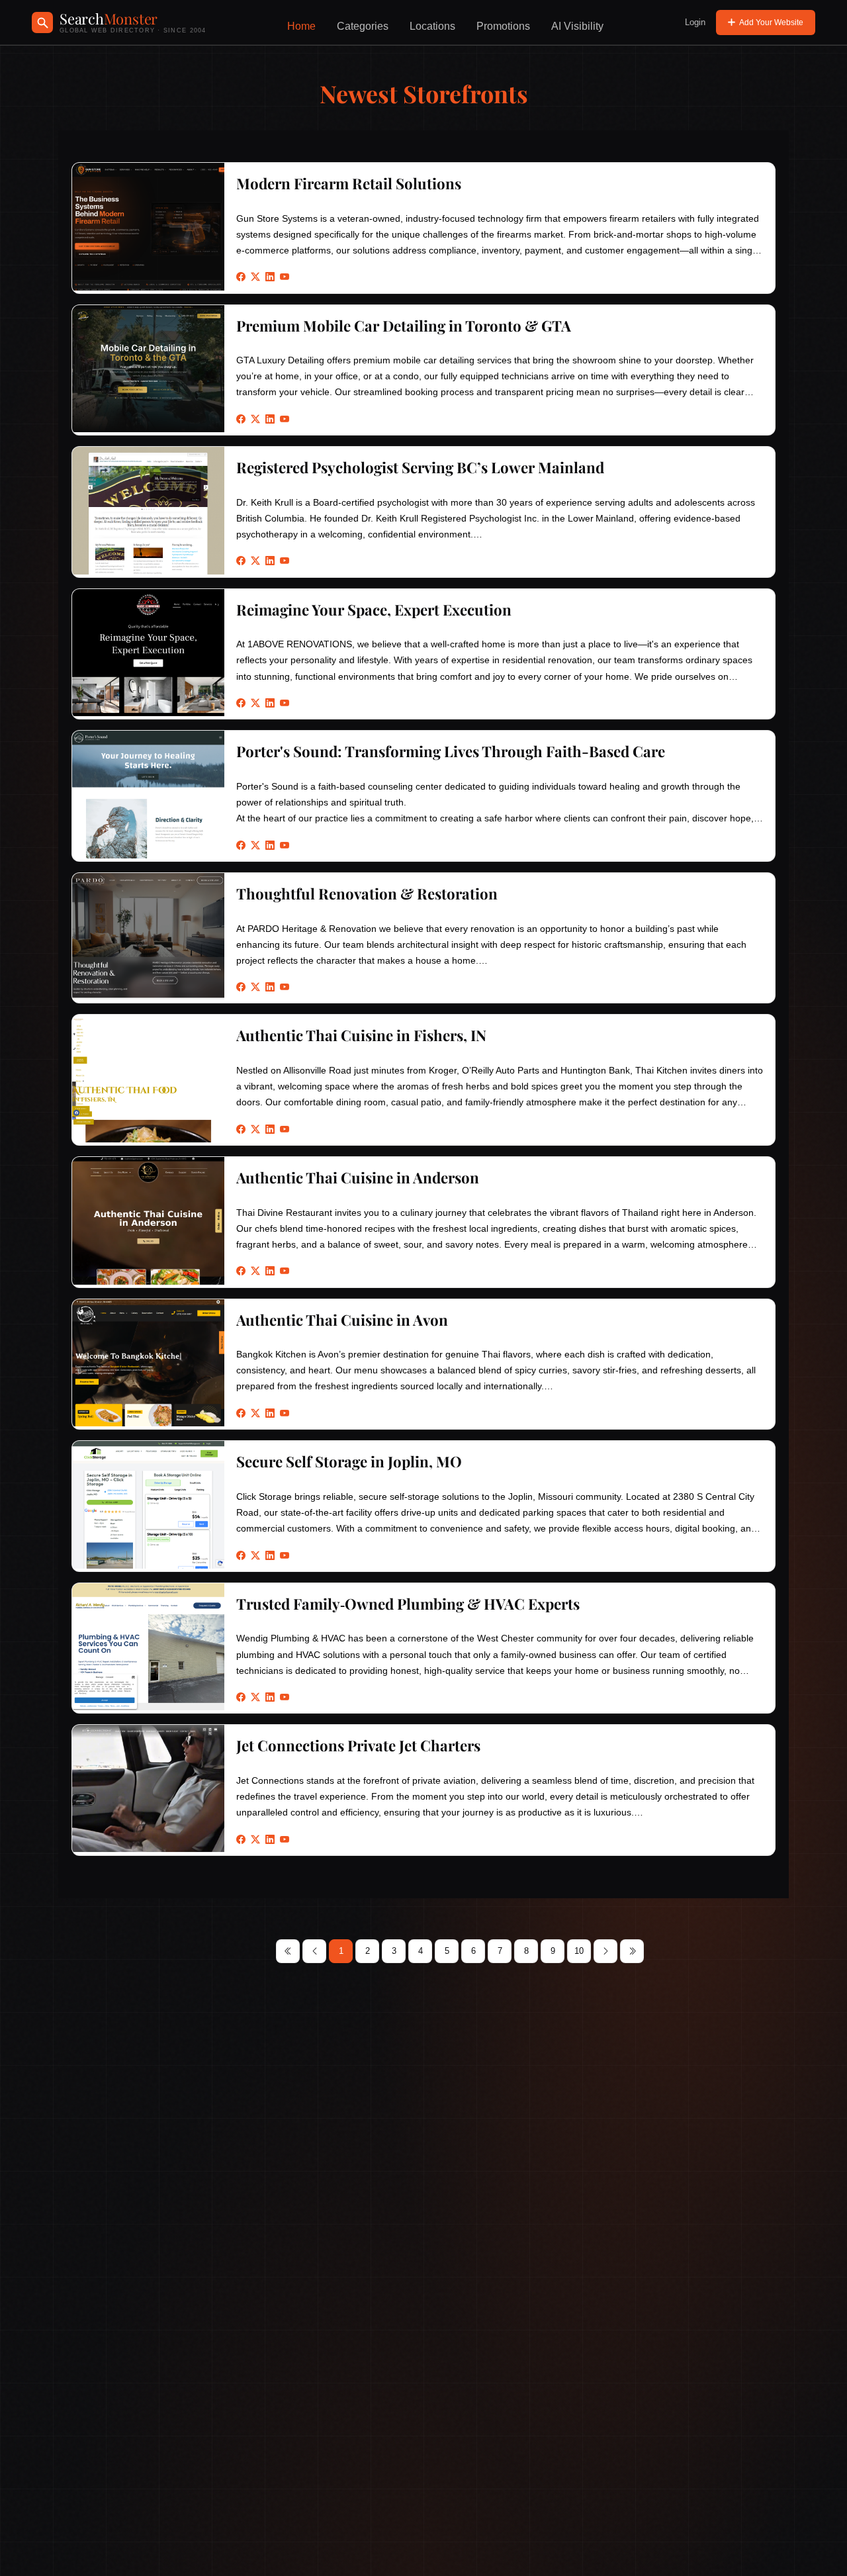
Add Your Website (771, 23)
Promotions (503, 26)
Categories (363, 26)
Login (695, 22)
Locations (432, 26)
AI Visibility (577, 26)
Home (301, 26)
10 (579, 1951)
